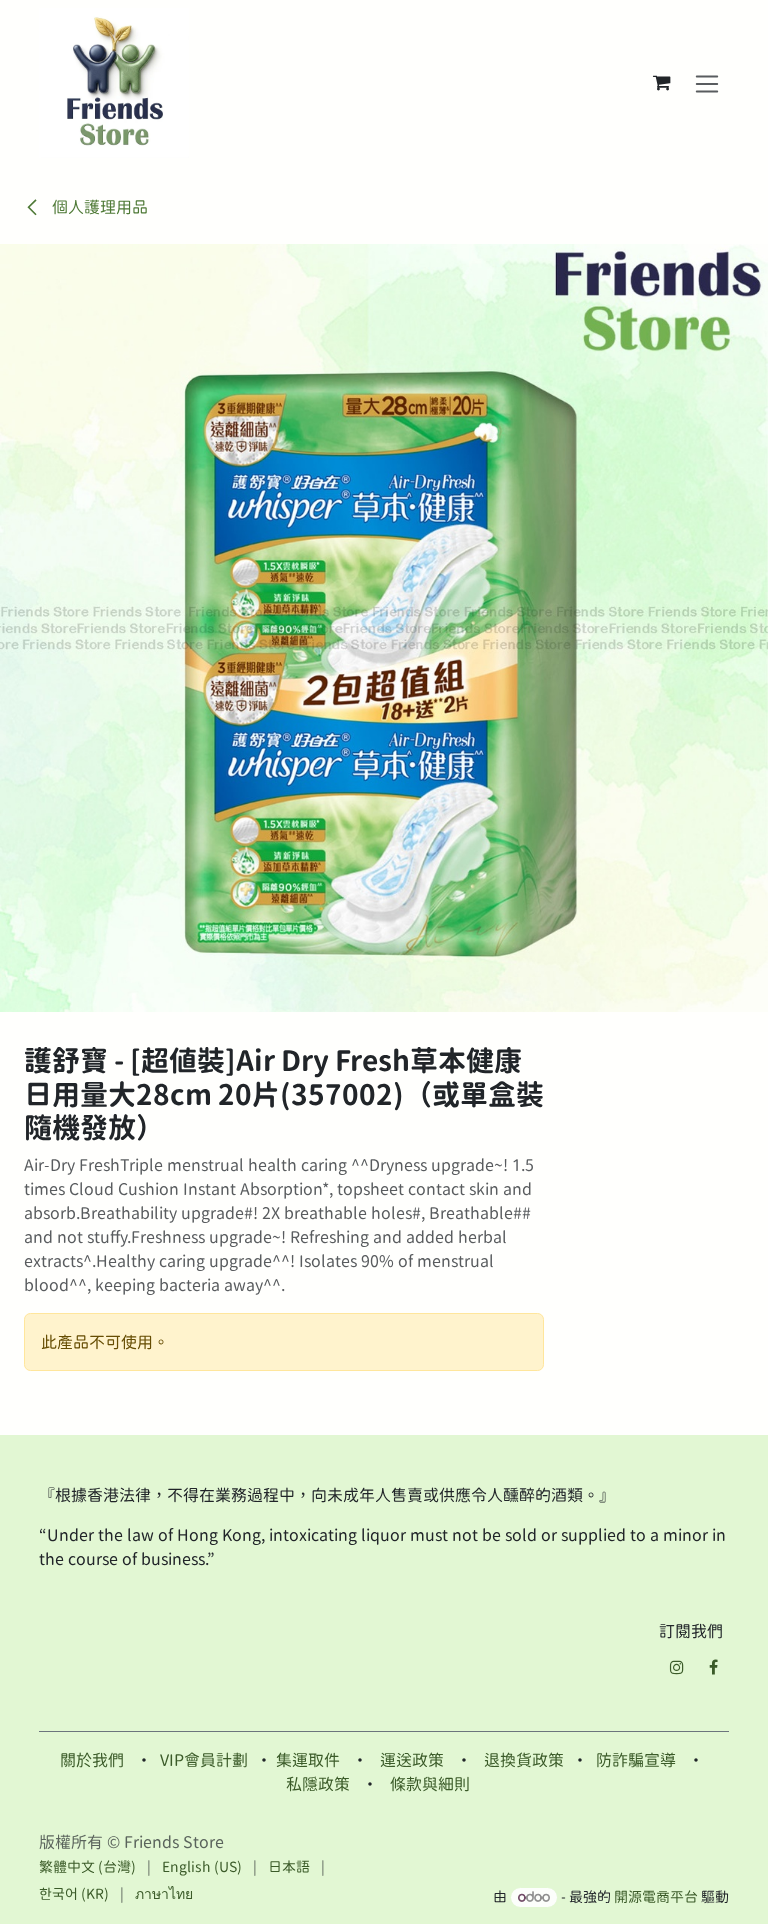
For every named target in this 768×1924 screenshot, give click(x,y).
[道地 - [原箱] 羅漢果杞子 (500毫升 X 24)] (637, 1648)
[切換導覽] (707, 83)
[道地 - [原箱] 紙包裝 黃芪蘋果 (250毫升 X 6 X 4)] (299, 1648)
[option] (384, 1695)
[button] (51, 1695)
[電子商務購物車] (662, 83)
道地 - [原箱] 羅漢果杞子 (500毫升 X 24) (636, 1750)
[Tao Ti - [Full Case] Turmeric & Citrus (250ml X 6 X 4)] (468, 1648)
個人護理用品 (98, 207)
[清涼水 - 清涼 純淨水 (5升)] (130, 1648)
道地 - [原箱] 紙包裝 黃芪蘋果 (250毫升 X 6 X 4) (299, 1750)
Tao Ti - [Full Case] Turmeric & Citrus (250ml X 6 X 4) (454, 1758)
